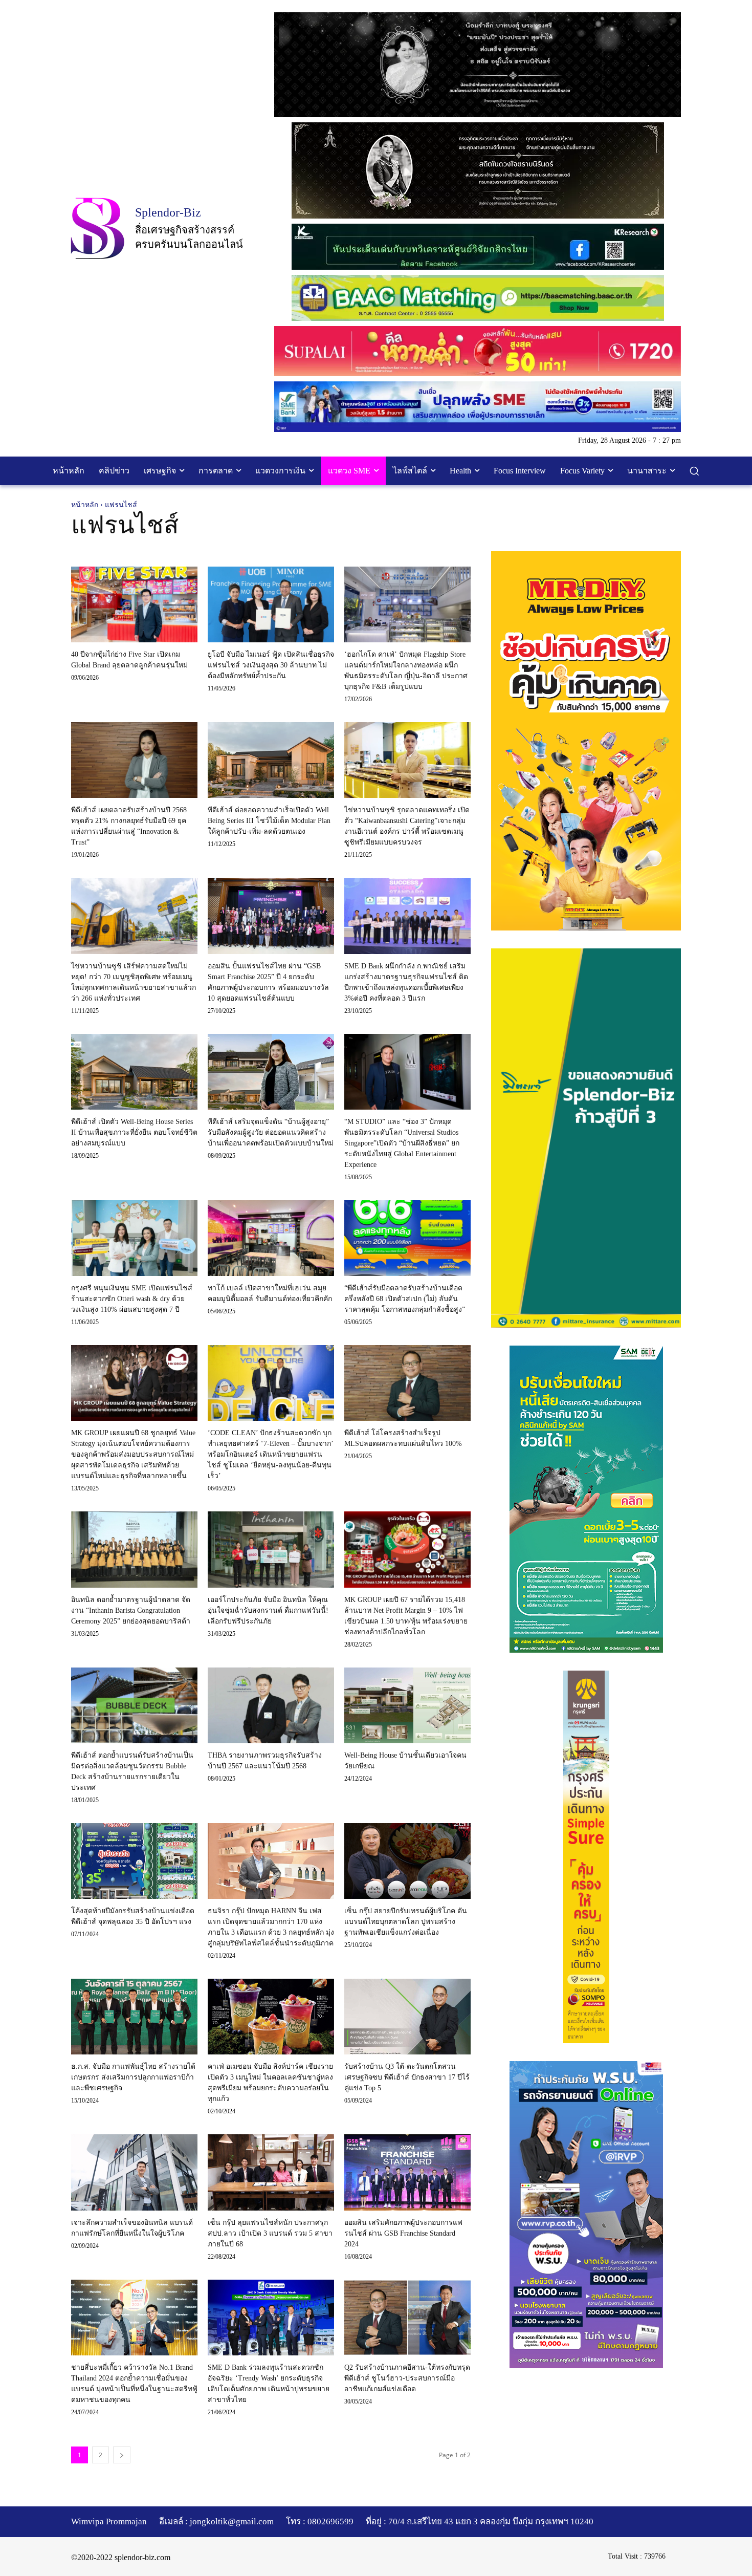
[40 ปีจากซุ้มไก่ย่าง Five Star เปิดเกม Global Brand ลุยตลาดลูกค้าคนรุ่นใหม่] (134, 604)
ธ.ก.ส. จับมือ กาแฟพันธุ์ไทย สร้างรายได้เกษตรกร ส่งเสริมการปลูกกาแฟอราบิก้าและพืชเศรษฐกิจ (133, 2077)
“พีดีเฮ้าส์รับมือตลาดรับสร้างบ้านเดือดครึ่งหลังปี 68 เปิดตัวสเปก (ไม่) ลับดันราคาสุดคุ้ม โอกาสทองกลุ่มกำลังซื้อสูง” (405, 1299)
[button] (694, 471)
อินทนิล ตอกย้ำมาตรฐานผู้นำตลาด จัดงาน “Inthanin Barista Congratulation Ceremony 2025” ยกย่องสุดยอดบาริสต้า (131, 1610)
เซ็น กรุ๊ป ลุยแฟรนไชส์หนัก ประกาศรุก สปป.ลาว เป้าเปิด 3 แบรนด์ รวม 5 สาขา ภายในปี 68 (270, 2233)
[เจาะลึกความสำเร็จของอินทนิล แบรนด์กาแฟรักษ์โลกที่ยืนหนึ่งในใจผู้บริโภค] (134, 2172)
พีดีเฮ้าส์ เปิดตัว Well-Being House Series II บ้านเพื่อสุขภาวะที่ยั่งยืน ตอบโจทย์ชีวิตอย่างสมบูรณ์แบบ (134, 1132)
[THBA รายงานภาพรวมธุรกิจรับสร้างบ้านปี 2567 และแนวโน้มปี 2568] (271, 1705)
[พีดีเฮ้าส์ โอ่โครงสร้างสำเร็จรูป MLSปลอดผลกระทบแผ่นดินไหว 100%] (407, 1383)
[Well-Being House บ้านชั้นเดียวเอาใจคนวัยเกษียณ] (407, 1705)
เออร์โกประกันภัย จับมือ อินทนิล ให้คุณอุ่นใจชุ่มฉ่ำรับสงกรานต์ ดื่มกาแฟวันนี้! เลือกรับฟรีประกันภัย (268, 1610)
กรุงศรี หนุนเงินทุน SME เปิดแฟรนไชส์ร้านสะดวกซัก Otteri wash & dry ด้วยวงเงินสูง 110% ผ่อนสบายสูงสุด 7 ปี (132, 1299)
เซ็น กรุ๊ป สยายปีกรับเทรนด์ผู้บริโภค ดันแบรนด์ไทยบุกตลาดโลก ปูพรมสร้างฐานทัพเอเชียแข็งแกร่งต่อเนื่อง (406, 1922)
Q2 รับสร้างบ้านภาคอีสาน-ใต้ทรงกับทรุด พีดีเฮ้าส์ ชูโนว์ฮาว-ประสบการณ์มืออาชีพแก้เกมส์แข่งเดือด (407, 2378)
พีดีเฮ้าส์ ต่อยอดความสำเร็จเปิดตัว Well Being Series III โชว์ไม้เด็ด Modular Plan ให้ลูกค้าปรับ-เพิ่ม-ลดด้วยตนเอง (269, 821)
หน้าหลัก (85, 505)
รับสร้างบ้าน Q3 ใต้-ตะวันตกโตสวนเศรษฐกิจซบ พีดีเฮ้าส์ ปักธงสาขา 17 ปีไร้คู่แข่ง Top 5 (407, 2077)
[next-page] (122, 2455)
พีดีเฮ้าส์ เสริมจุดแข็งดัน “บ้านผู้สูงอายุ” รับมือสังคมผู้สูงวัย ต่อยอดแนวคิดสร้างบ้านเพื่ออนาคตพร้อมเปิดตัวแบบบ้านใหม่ (271, 1132)
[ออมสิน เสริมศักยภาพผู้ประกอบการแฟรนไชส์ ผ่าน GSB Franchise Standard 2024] (407, 2172)
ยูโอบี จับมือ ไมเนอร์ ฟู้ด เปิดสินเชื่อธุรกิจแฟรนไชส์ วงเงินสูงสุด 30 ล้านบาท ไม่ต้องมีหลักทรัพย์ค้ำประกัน (271, 665)
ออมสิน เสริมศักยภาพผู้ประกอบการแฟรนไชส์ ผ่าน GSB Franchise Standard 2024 (403, 2233)
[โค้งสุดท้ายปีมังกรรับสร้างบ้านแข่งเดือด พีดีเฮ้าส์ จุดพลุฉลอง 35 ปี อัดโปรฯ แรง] (134, 1861)
